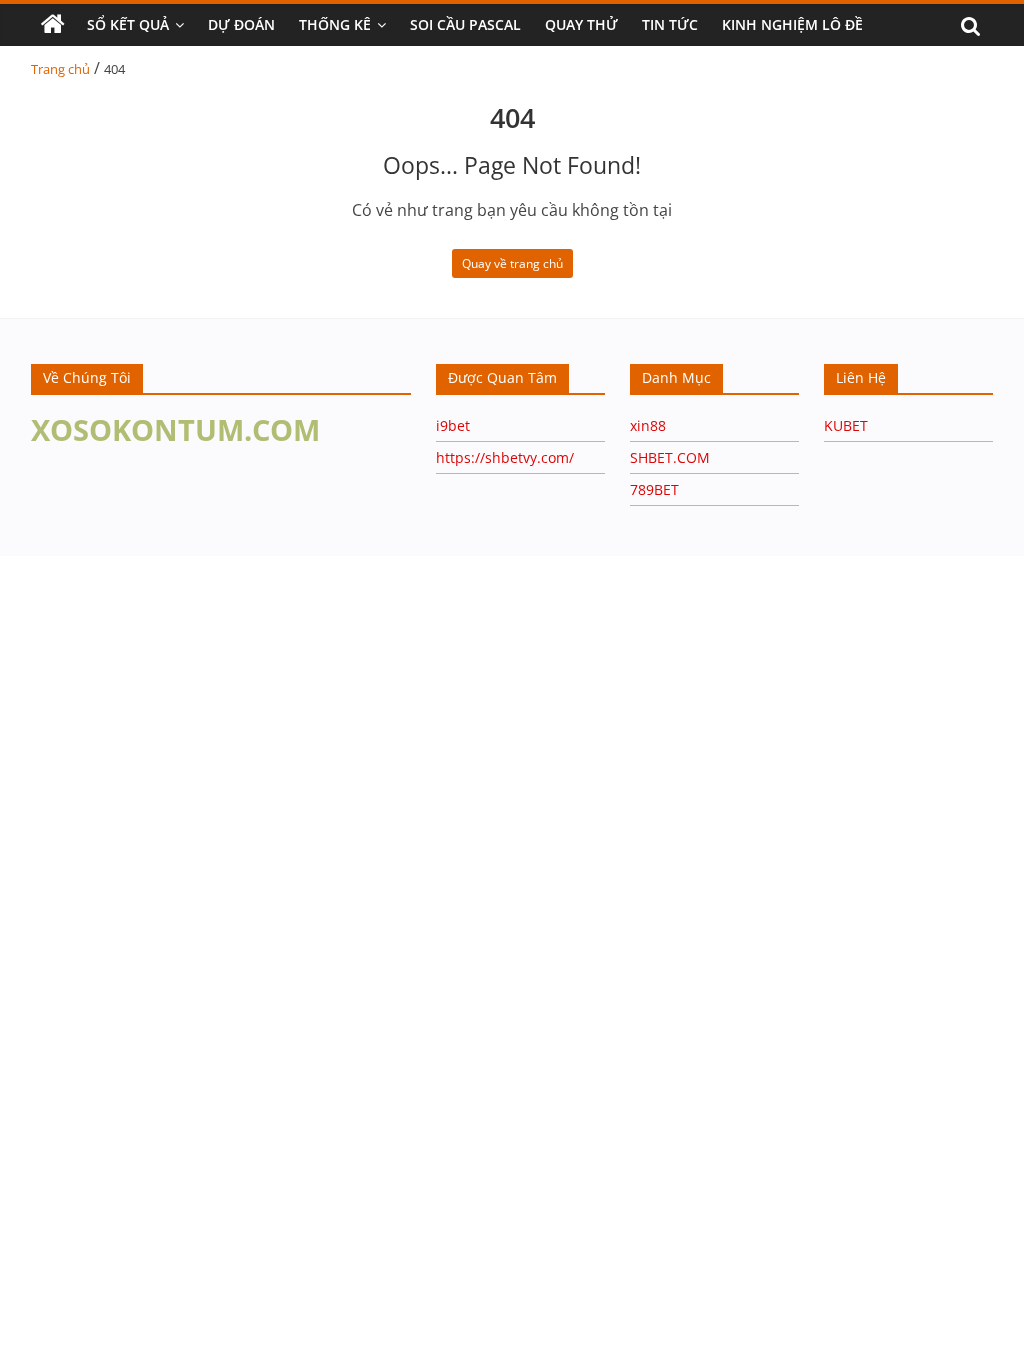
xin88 (648, 425)
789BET (654, 489)
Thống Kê (335, 24)
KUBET (846, 425)
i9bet (453, 425)
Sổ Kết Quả (128, 24)
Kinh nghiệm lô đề (792, 24)
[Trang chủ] (53, 25)
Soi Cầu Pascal (465, 24)
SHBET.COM (670, 457)
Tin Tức (670, 24)
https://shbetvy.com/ (505, 457)
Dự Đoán (241, 24)
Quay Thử (581, 24)
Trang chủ (60, 69)
